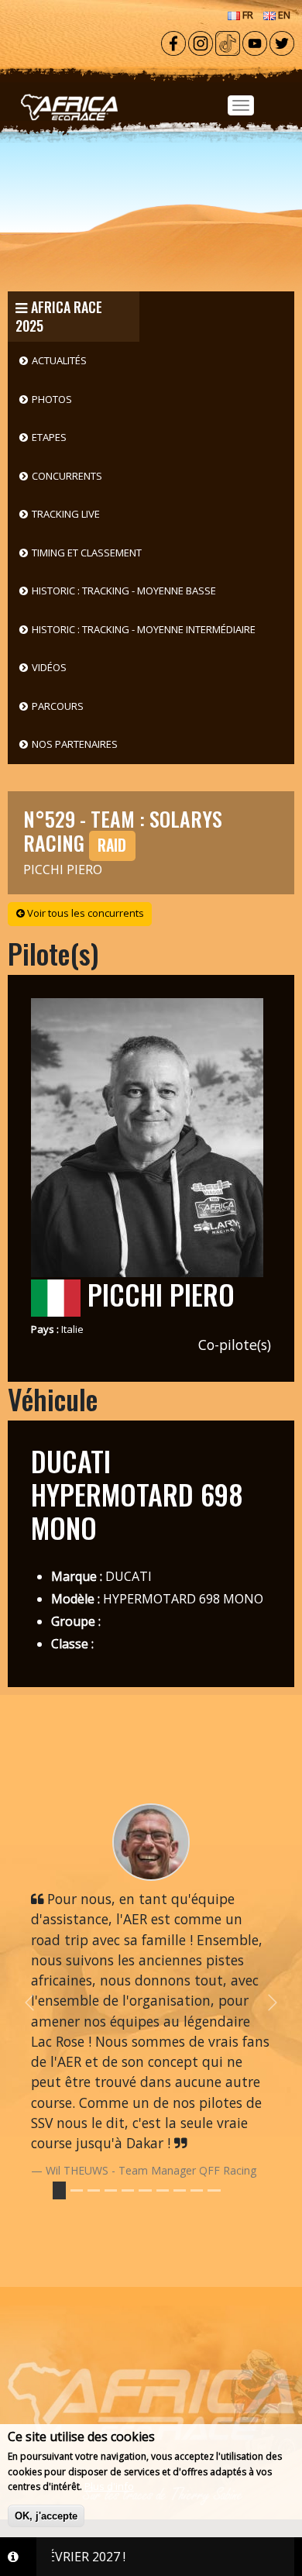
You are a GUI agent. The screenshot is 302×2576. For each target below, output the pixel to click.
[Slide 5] (145, 2190)
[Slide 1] (77, 2190)
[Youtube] (255, 42)
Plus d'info (109, 2486)
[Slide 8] (197, 2190)
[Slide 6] (163, 2190)
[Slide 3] (111, 2190)
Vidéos (49, 667)
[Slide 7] (180, 2190)
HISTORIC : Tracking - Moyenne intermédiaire (144, 629)
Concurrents (67, 476)
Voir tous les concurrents (84, 913)
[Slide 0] (59, 2190)
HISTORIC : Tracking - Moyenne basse (124, 591)
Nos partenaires (75, 744)
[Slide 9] (214, 2190)
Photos (52, 399)
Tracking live (66, 514)
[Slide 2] (94, 2190)
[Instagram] (201, 42)
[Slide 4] (128, 2190)
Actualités (59, 360)
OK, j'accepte (46, 2516)
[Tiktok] (228, 42)
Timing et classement (87, 553)
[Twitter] (282, 42)
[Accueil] (151, 86)
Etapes (49, 437)
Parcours (58, 706)
